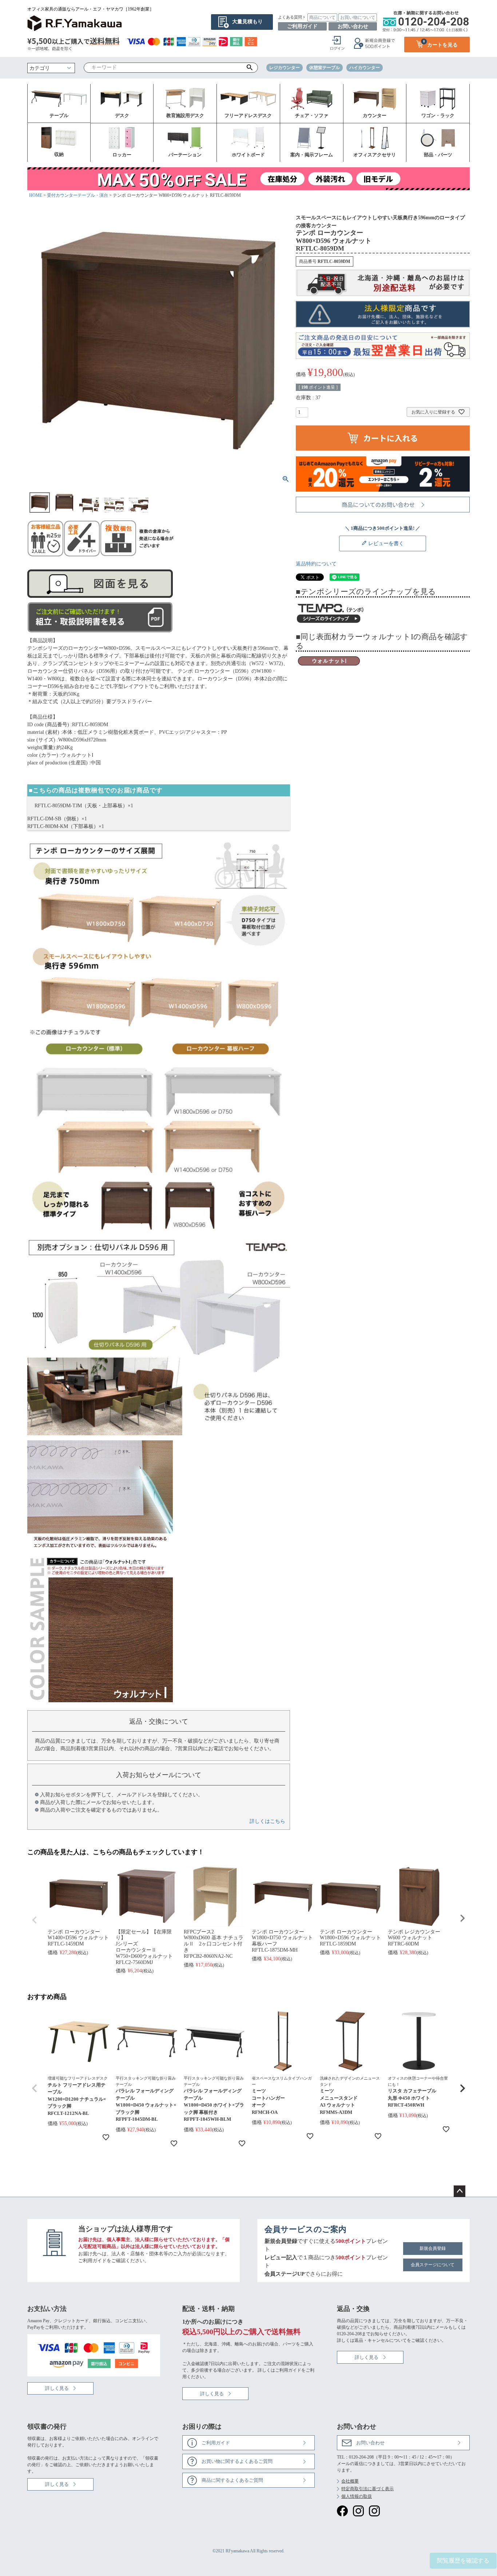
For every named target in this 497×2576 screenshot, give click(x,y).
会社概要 (350, 2481)
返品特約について (316, 564)
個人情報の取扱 (357, 2496)
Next (462, 1918)
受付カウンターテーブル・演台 (77, 195)
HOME (36, 195)
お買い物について (358, 17)
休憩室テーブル (325, 68)
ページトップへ (460, 2191)
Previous (35, 1920)
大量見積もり (247, 22)
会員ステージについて (433, 2265)
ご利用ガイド (302, 26)
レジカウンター (285, 68)
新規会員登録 (433, 2248)
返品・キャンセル (372, 2340)
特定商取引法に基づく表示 (367, 2489)
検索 (250, 68)
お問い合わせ (353, 26)
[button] (35, 2088)
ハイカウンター (365, 68)
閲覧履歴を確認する (463, 2561)
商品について (322, 17)
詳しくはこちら (267, 1821)
